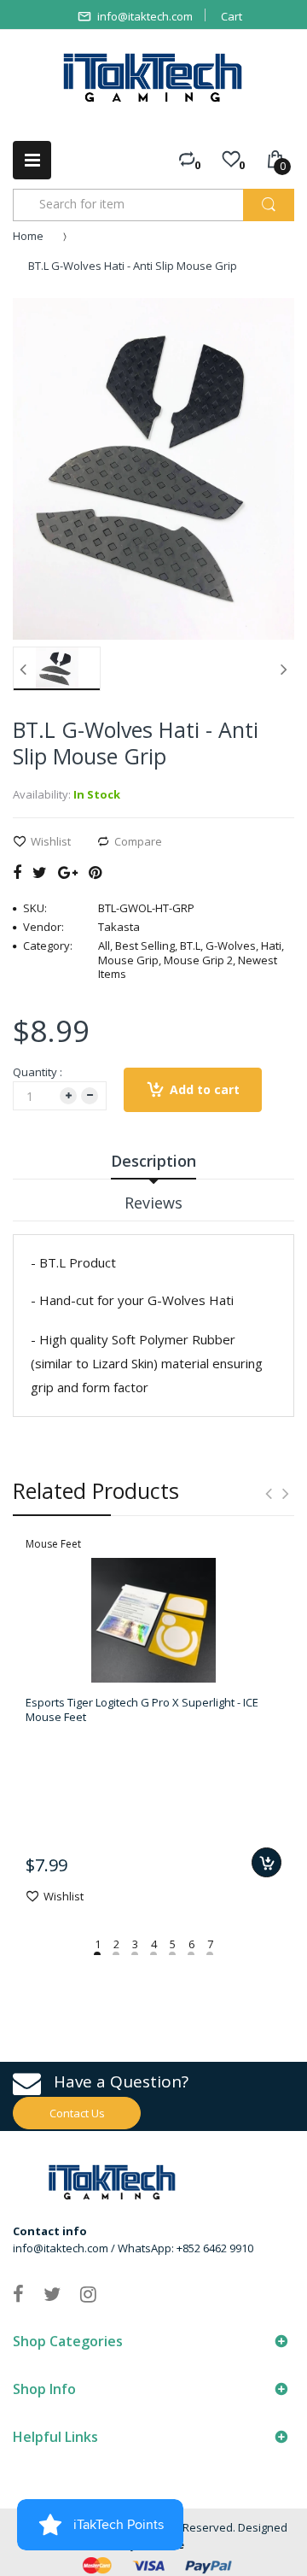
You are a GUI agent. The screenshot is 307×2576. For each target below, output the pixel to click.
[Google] (68, 872)
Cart (232, 16)
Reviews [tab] (153, 1203)
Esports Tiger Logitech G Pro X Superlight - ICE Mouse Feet (142, 1709)
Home (28, 236)
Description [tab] (153, 1161)
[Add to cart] (266, 1862)
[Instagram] (88, 2293)
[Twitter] (40, 872)
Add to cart (205, 1089)
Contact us (77, 2113)
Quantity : (38, 1072)
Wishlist (51, 841)
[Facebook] (17, 872)
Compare (138, 841)
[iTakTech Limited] (153, 78)
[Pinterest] (95, 872)
